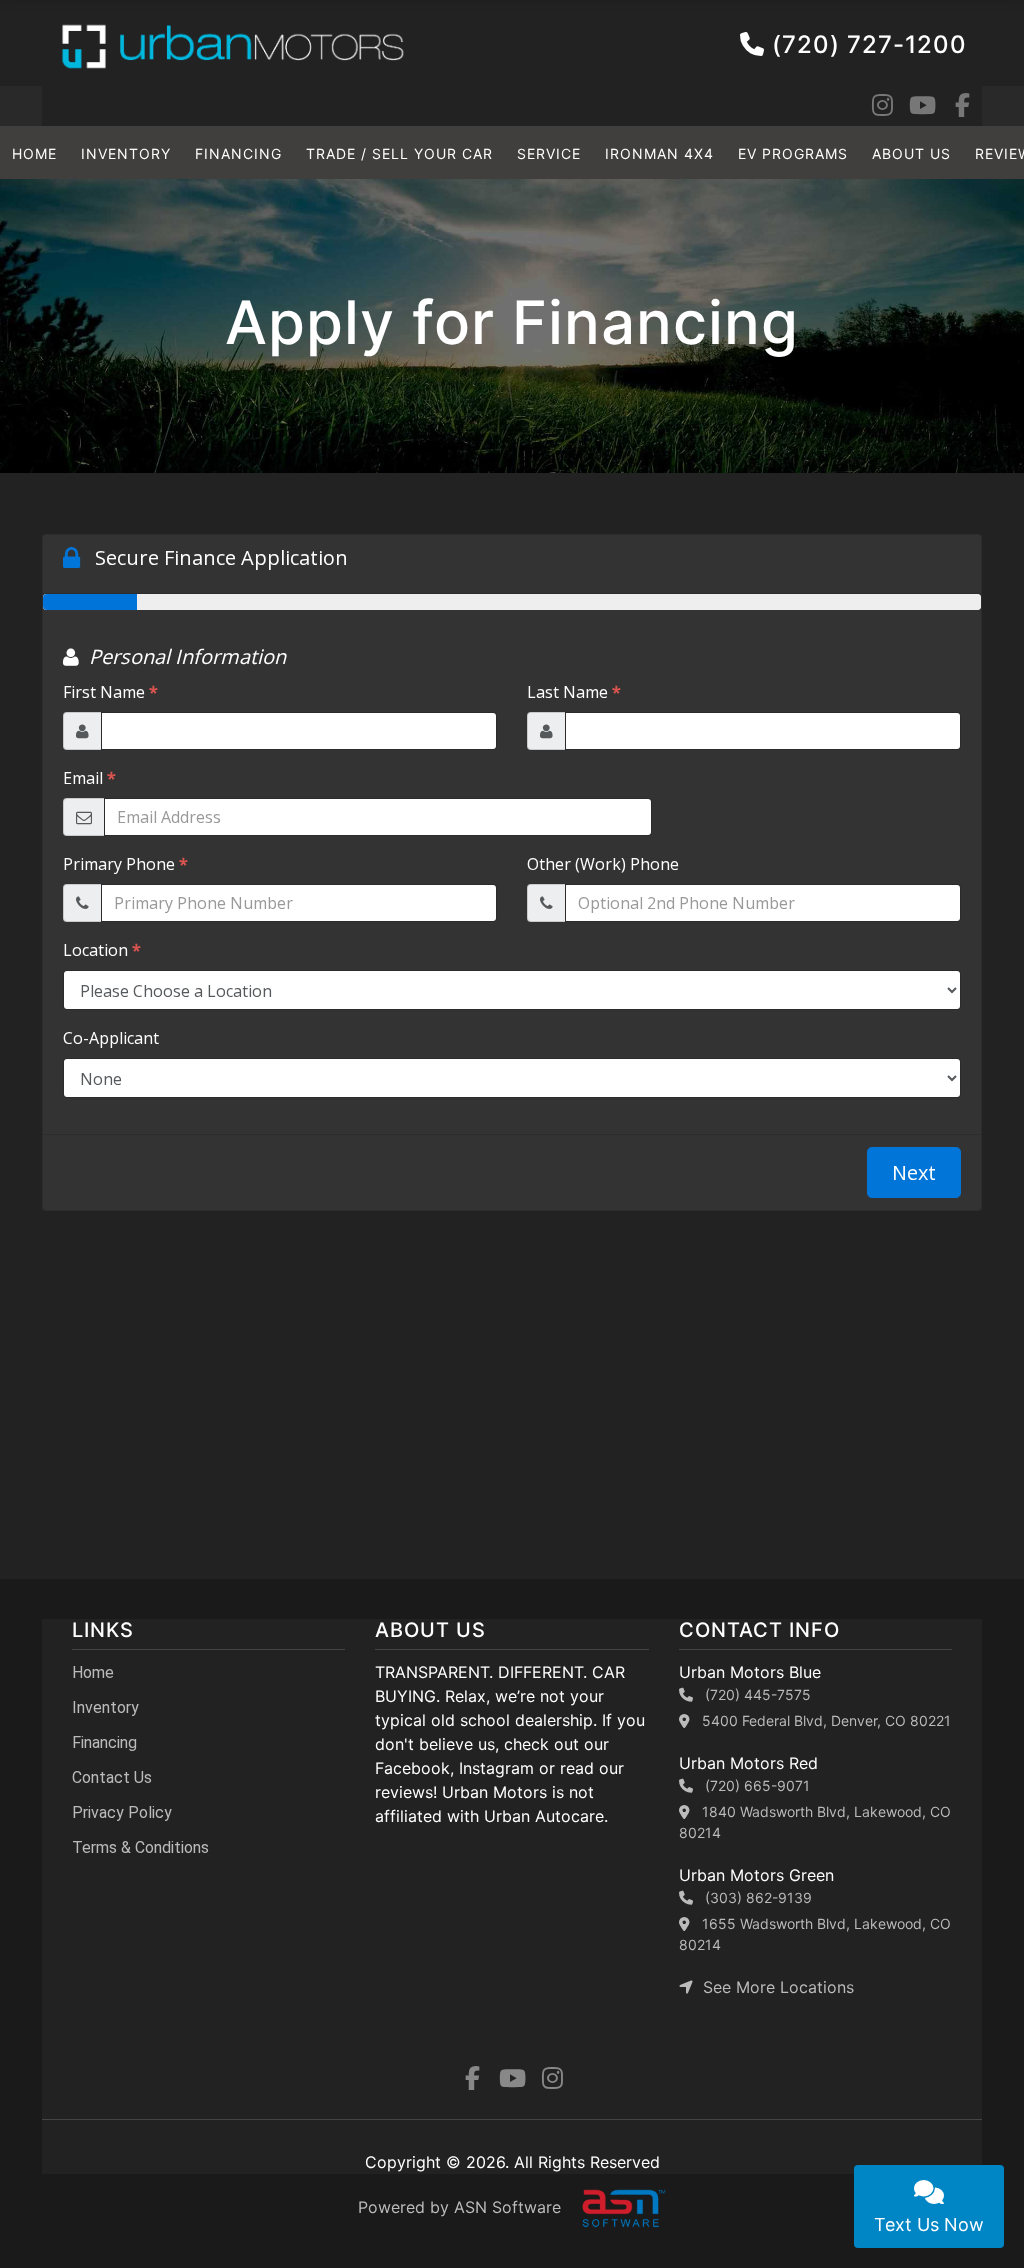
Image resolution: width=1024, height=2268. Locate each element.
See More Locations (773, 1987)
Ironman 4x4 (659, 153)
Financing (238, 153)
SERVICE (549, 153)
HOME (34, 153)
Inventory (126, 153)
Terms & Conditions (140, 1847)
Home (93, 1672)
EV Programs (793, 153)
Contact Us (112, 1777)
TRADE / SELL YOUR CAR (399, 153)
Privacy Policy (122, 1812)
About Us (911, 153)
